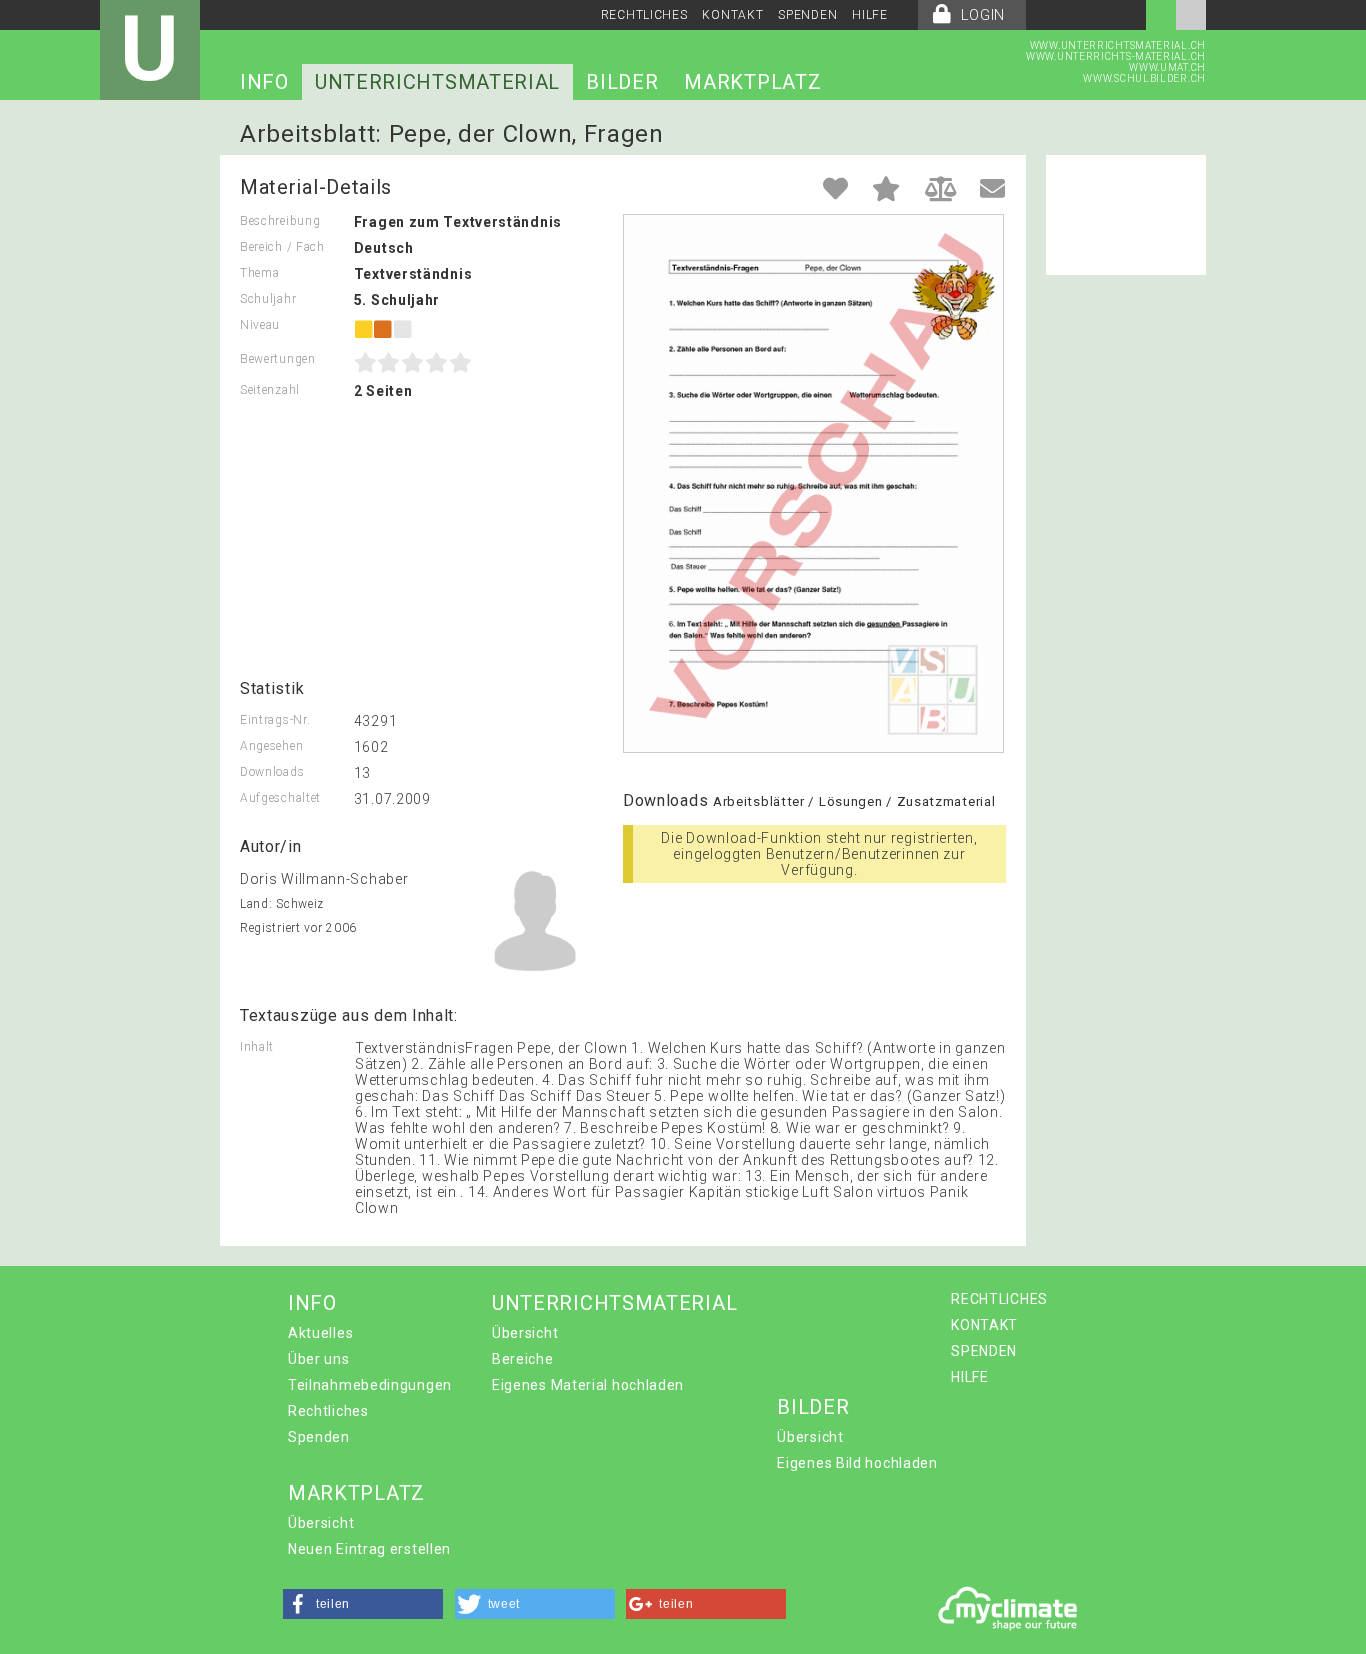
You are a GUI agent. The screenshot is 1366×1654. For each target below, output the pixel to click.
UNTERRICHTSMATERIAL (437, 82)
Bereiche (523, 1359)
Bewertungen (278, 359)
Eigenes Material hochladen (588, 1385)
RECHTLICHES (644, 15)
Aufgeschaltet (280, 798)
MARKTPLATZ (752, 82)
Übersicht (525, 1333)
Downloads (272, 772)
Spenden (319, 1437)
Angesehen (271, 746)
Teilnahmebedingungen (370, 1385)
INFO (264, 82)
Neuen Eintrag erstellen (369, 1549)
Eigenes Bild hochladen (857, 1463)
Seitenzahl (270, 390)
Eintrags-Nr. (275, 720)
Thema (260, 273)
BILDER (622, 82)
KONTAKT (732, 15)
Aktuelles (320, 1333)
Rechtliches (328, 1411)
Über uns (319, 1359)
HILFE (870, 15)
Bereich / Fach (282, 247)
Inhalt (257, 1047)
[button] (363, 1604)
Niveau (260, 325)
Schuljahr (268, 299)
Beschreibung (280, 221)
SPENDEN (807, 15)
